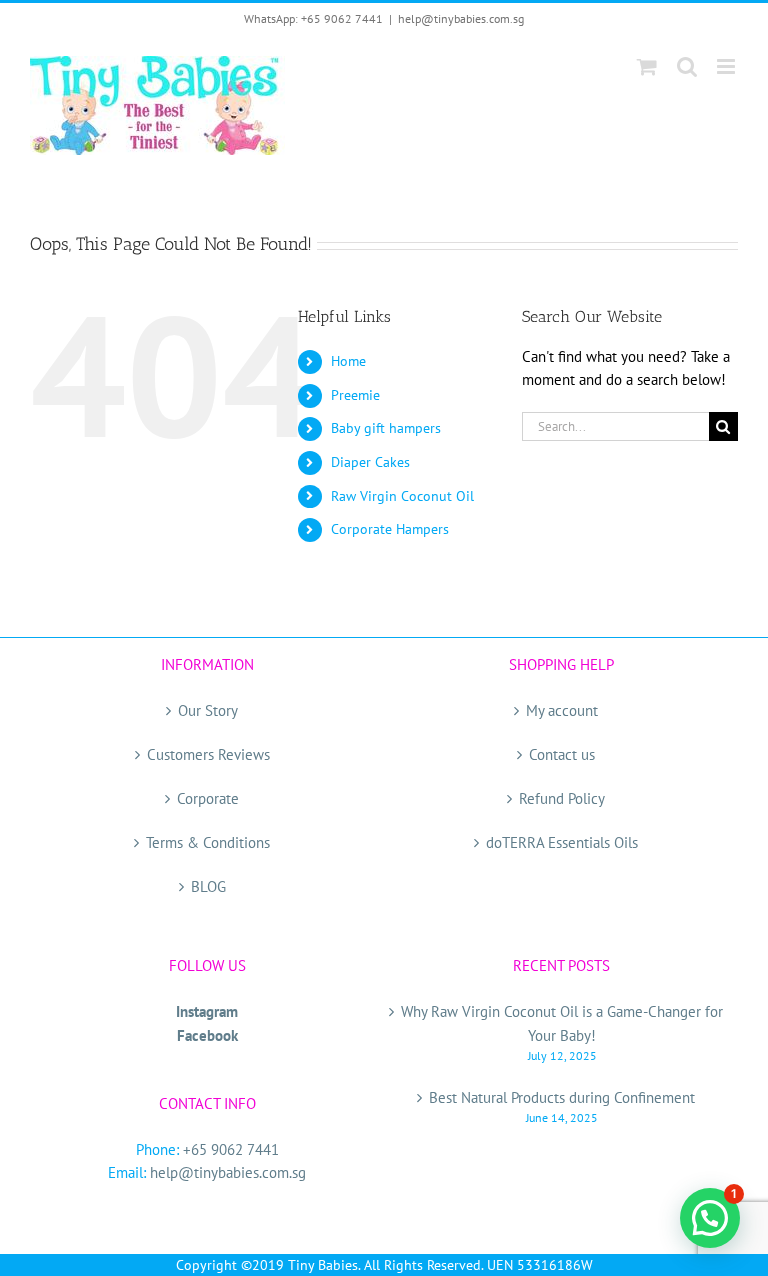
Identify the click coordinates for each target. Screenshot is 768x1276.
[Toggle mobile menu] (727, 66)
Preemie (355, 395)
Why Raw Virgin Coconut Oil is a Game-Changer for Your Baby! (562, 1023)
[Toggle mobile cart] (647, 66)
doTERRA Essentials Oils (562, 842)
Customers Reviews (208, 754)
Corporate (208, 798)
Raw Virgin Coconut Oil (402, 496)
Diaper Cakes (370, 462)
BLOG (208, 886)
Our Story (208, 710)
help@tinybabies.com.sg (461, 18)
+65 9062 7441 (231, 1149)
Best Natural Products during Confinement (562, 1097)
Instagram (207, 1011)
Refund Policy (562, 798)
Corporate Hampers (390, 529)
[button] (710, 1218)
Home (348, 361)
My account (562, 710)
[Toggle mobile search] (687, 66)
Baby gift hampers (386, 428)
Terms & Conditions (208, 842)
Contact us (562, 754)
